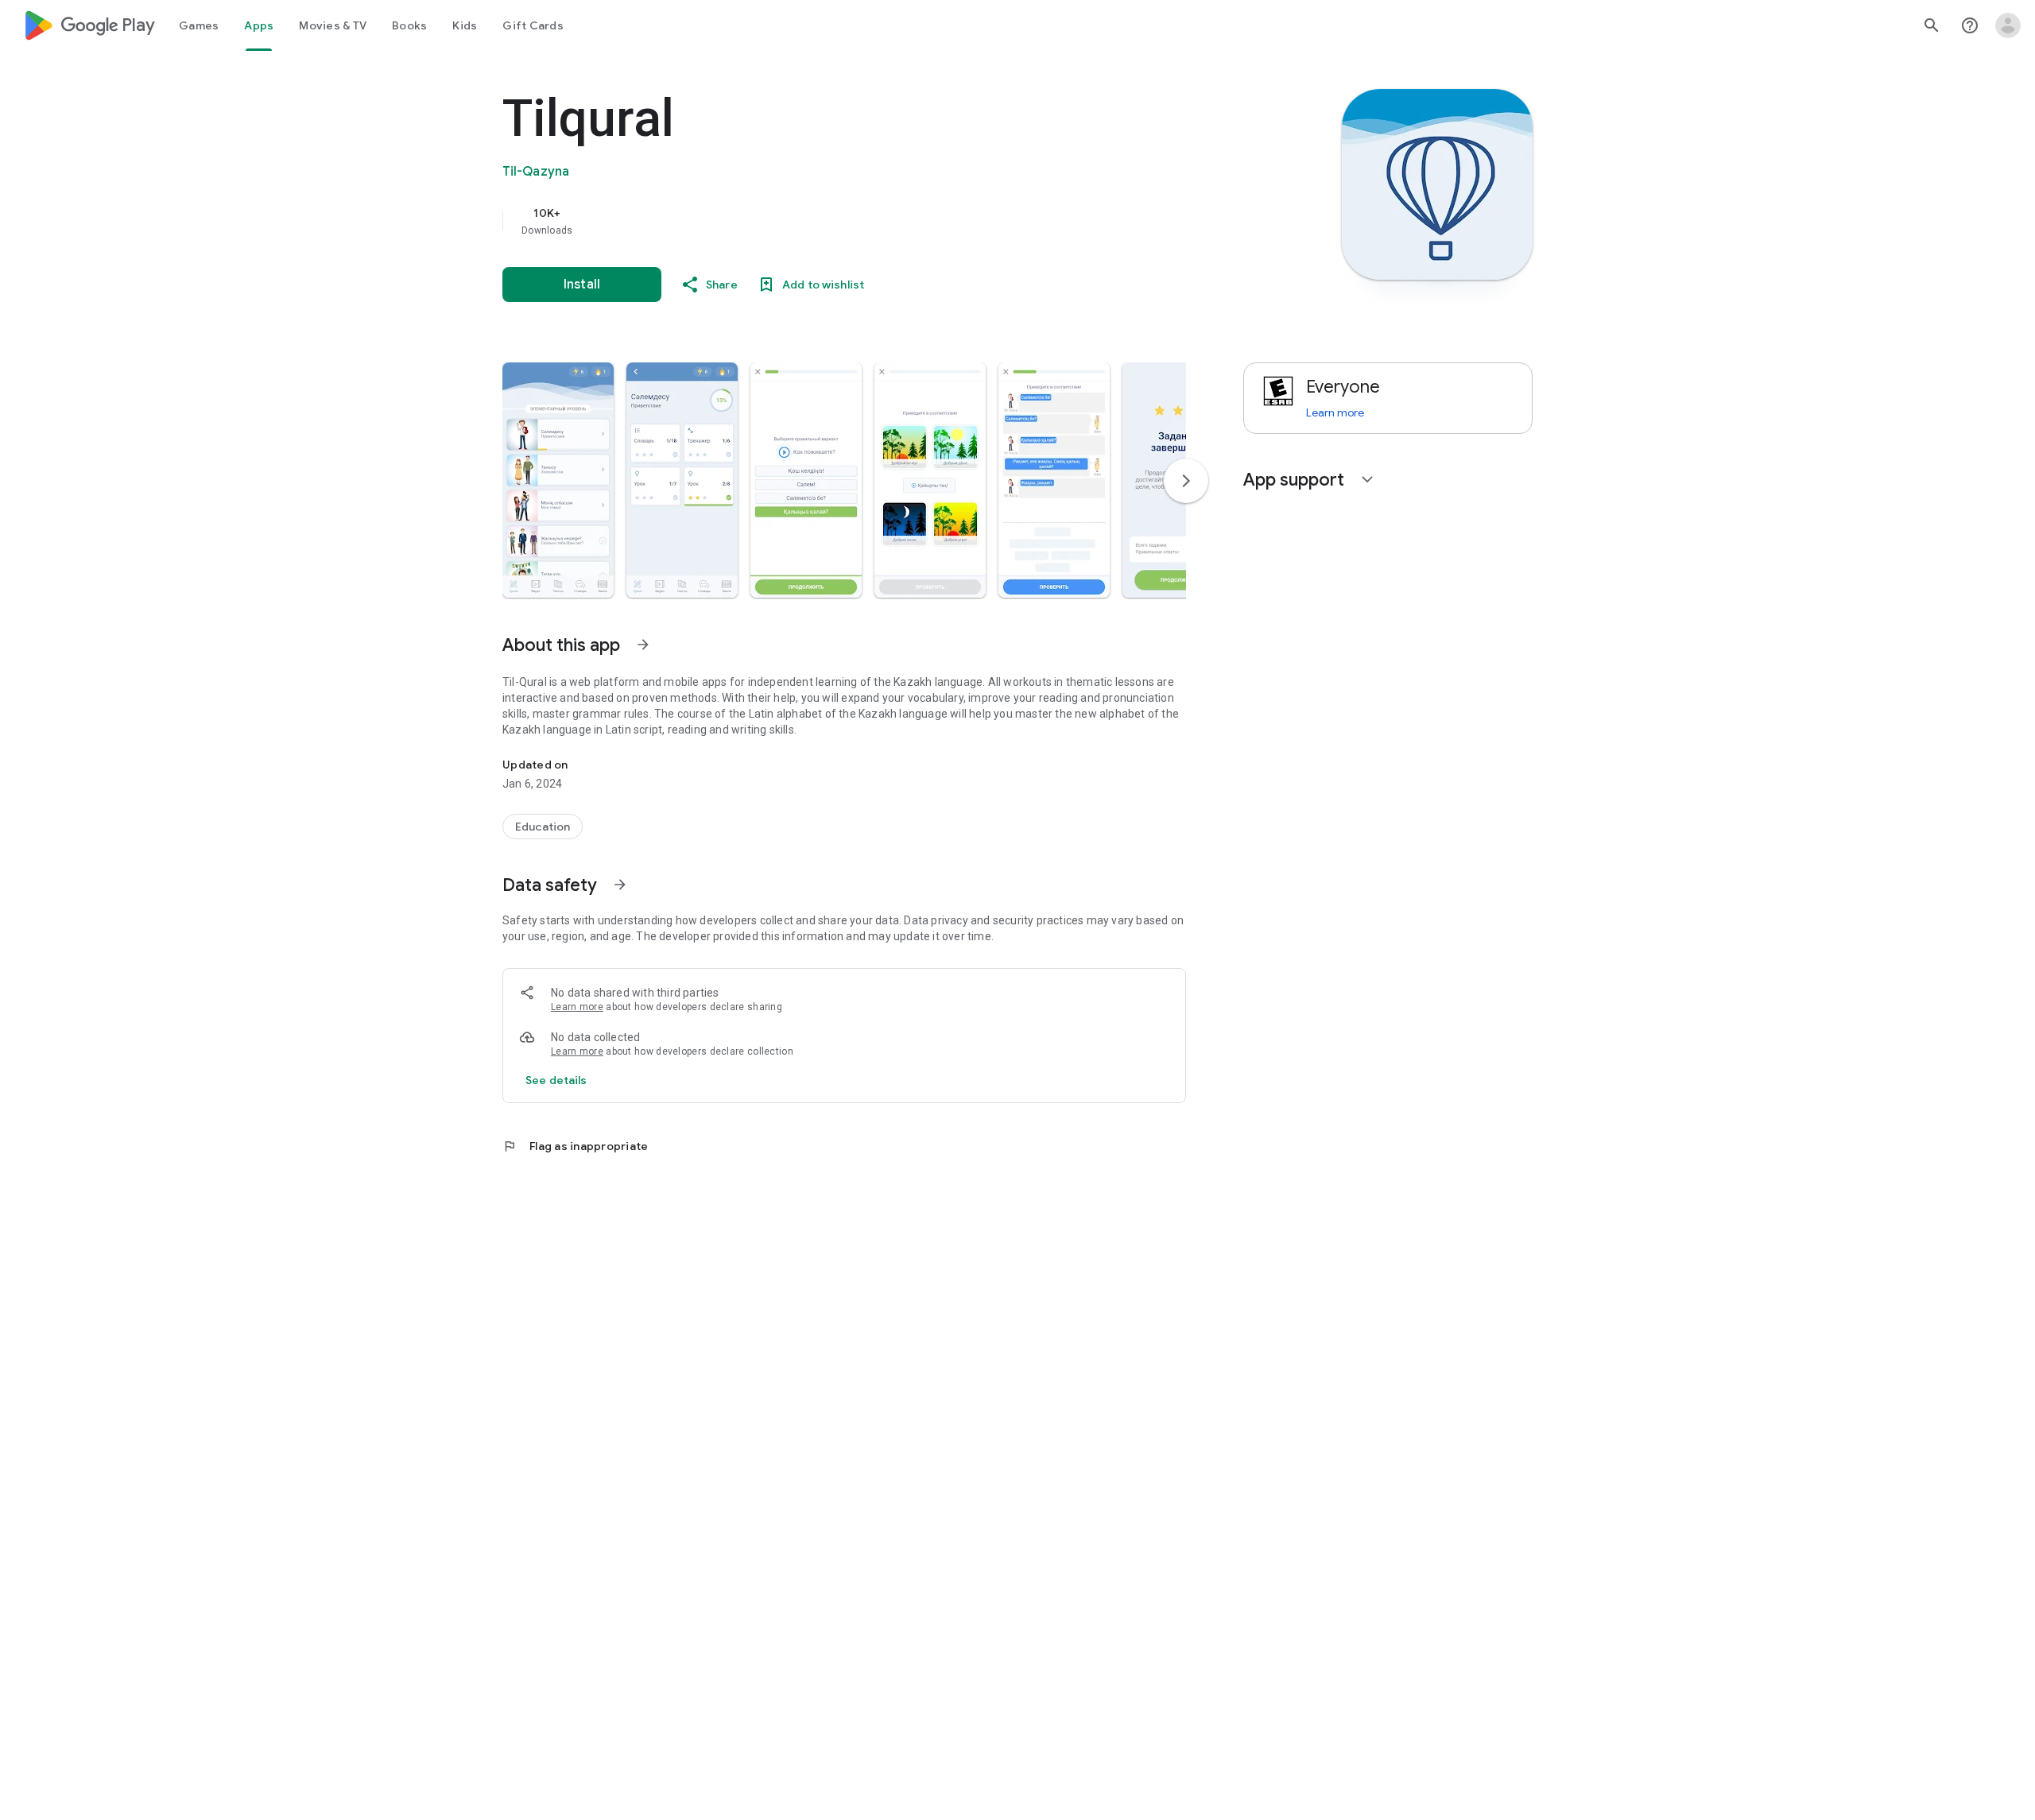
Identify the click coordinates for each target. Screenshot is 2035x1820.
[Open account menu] (2008, 25)
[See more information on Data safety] (620, 885)
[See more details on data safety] (556, 1080)
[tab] (199, 25)
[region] (820, 221)
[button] (558, 480)
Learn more (577, 1007)
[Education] (543, 827)
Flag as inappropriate (575, 1146)
